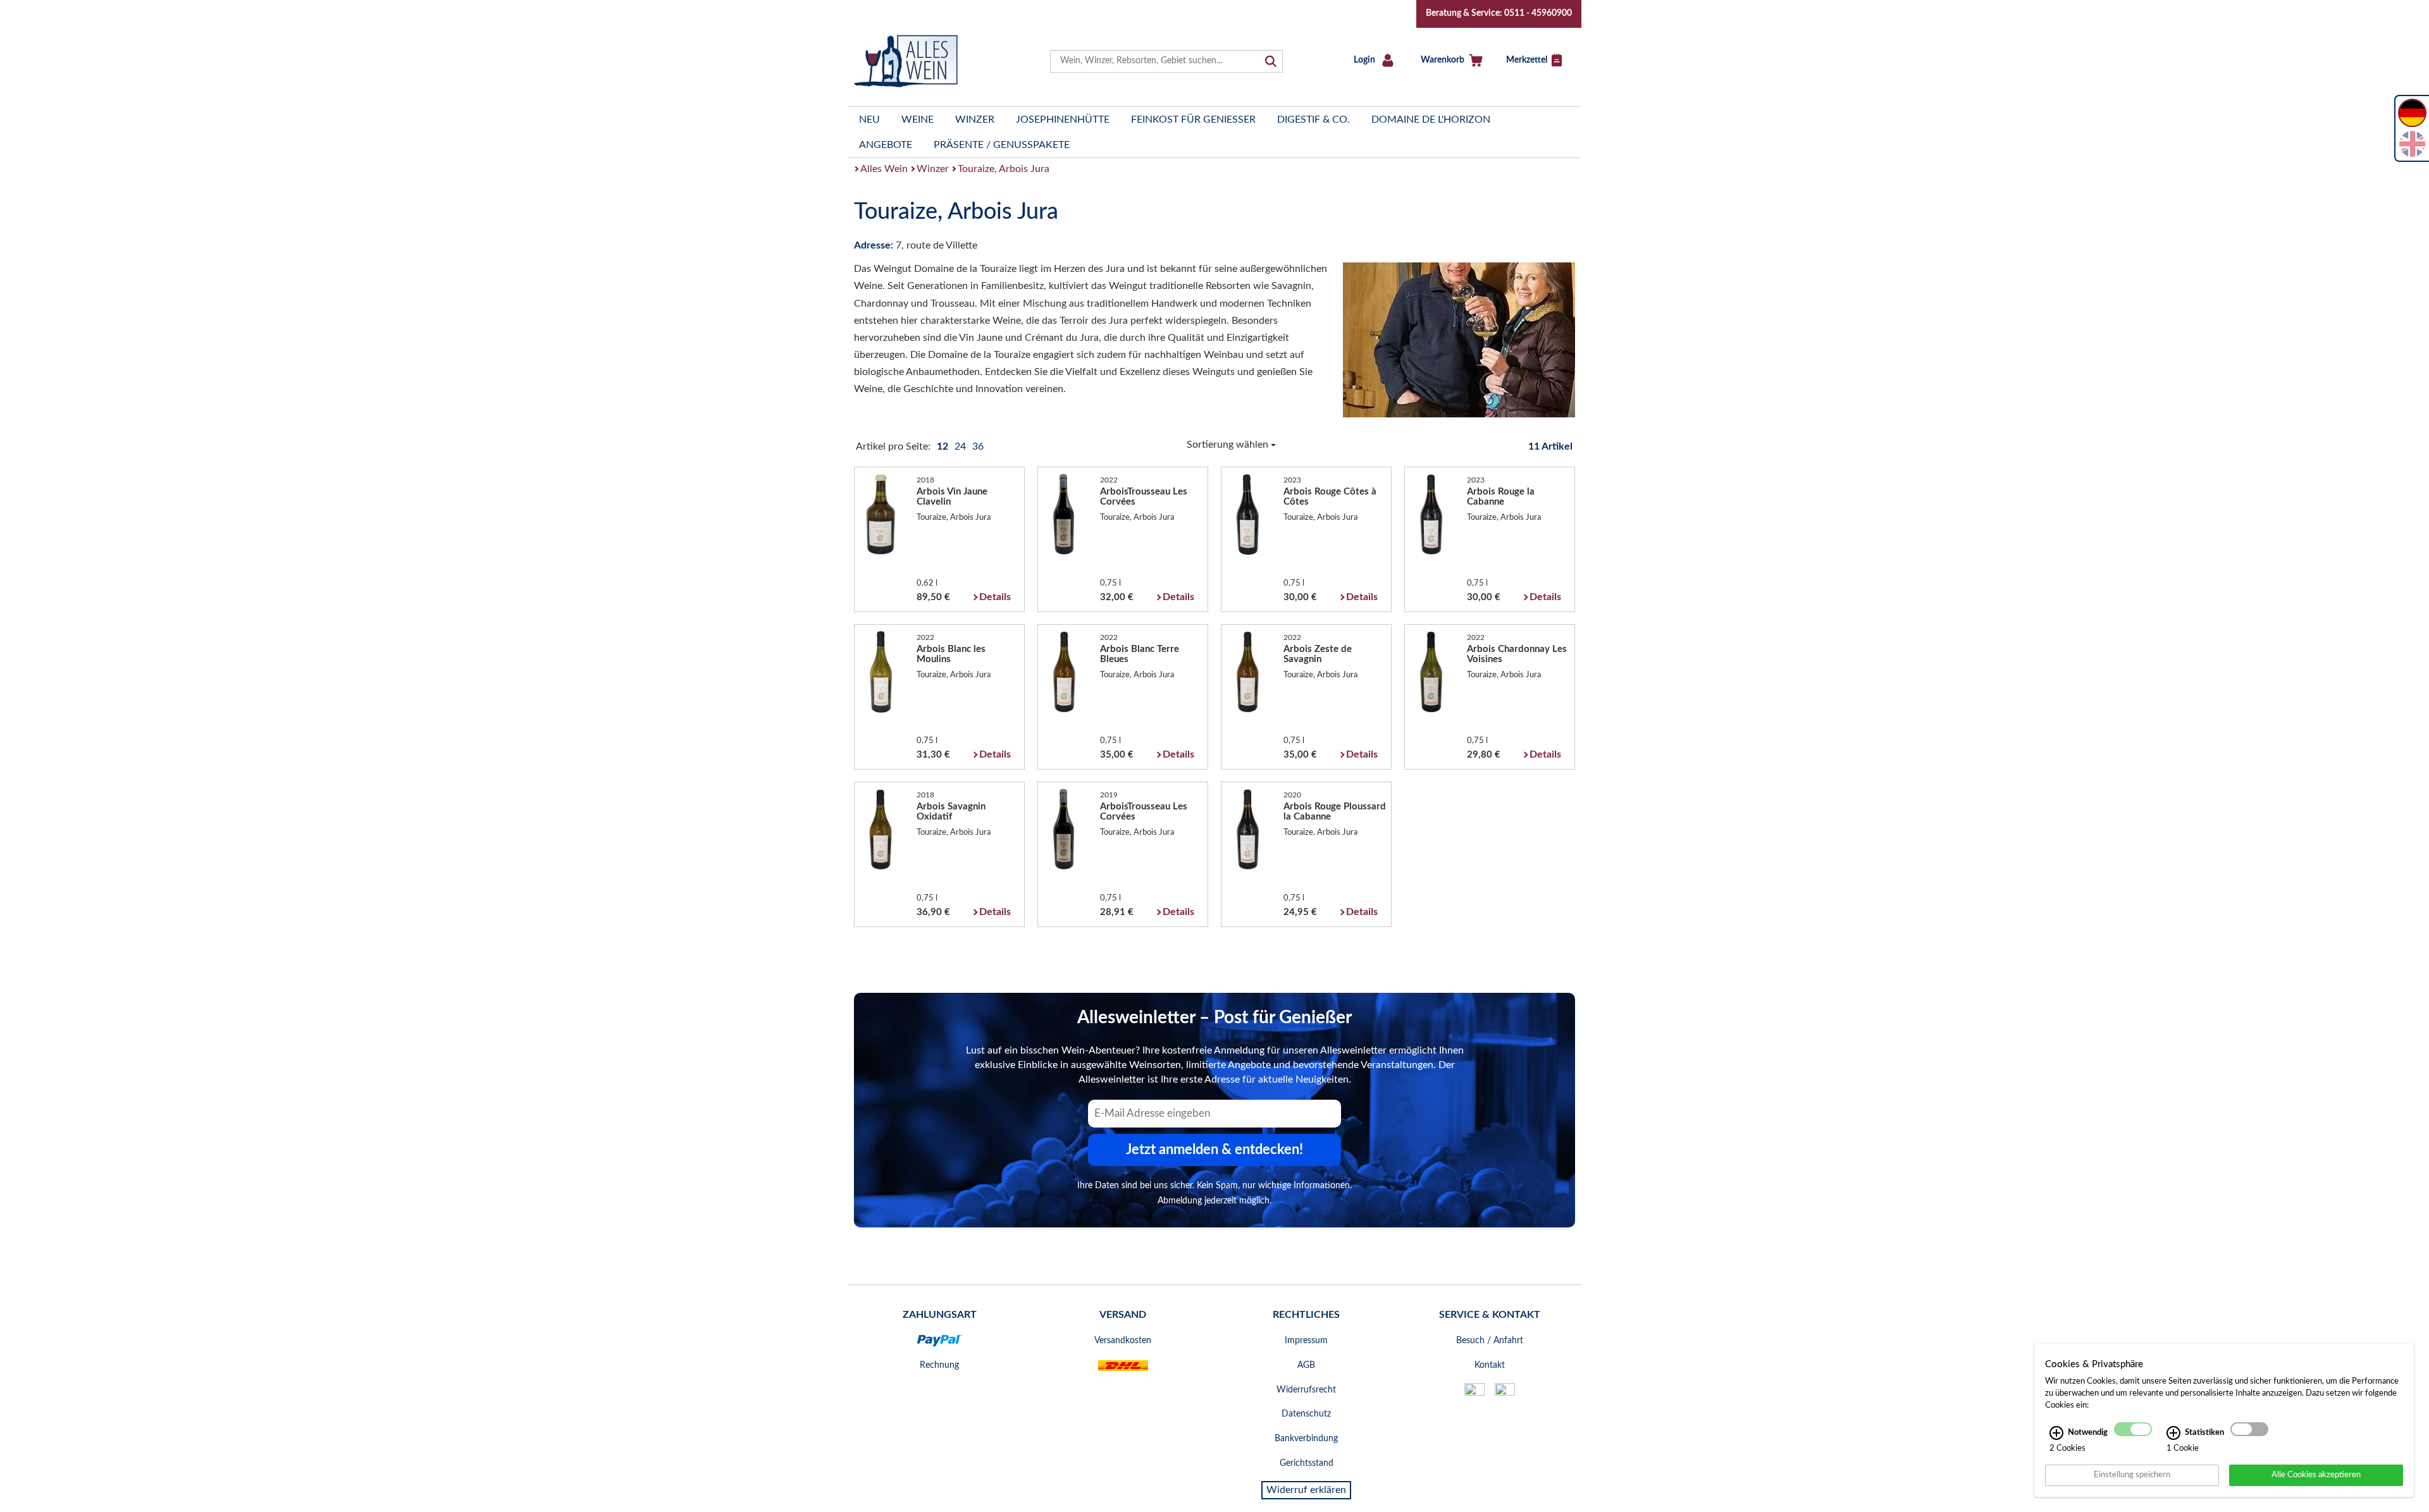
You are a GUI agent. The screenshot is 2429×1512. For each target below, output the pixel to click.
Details (995, 597)
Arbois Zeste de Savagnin (1318, 654)
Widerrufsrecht (1306, 1390)
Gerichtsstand (1307, 1463)
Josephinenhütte (1063, 120)
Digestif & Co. (1313, 120)
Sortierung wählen (1229, 445)
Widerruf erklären (1306, 1490)
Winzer (975, 120)
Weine (918, 120)
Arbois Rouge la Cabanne (1501, 497)
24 (961, 446)
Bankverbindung (1306, 1439)
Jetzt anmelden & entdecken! (1214, 1150)
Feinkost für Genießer (1193, 120)
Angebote (886, 145)
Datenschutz (1306, 1414)
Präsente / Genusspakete (1002, 145)
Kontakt (1490, 1365)
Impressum (1306, 1341)
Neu (869, 120)
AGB (1306, 1365)
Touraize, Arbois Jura (1004, 169)
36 (978, 446)
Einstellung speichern (2132, 1475)
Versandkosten (1123, 1341)
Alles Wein (884, 169)
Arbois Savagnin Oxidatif (951, 812)
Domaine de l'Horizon (1431, 120)
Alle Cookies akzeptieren (2316, 1475)
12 (944, 446)
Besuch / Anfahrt (1490, 1341)
